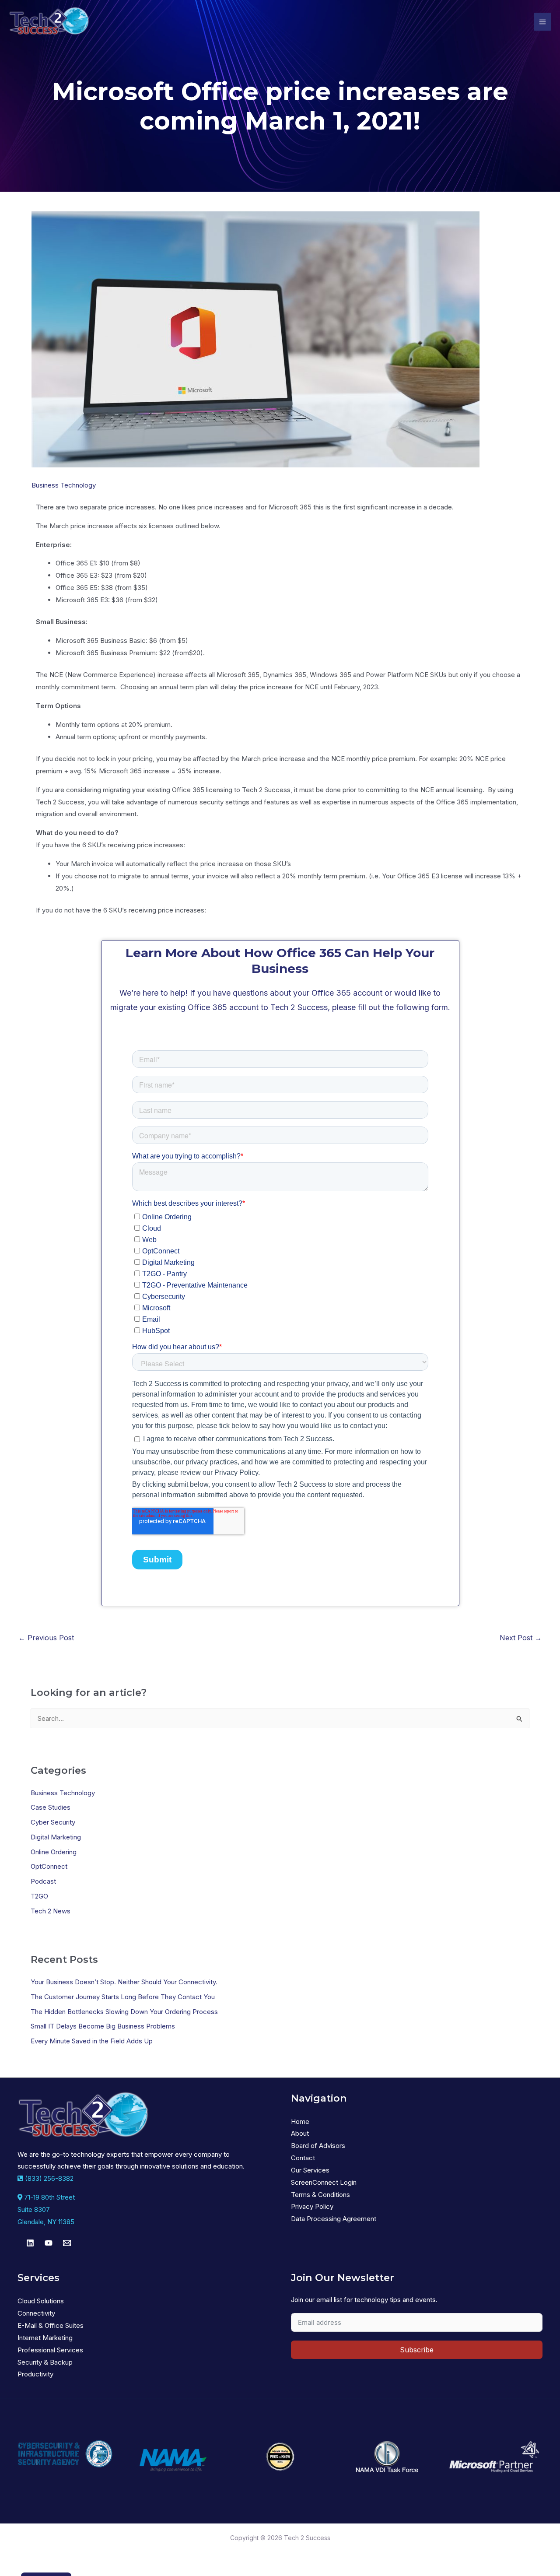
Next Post (521, 1638)
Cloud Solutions (41, 2301)
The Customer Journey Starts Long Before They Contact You (123, 1997)
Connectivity (36, 2313)
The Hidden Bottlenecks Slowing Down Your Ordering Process (124, 2012)
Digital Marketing (56, 1837)
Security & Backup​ (45, 2362)
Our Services (310, 2170)
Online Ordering (54, 1852)
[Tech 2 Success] (49, 22)
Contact (303, 2158)
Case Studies (51, 1807)
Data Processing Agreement (334, 2219)
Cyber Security (53, 1822)
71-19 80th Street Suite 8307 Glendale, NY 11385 (46, 2209)
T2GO (39, 1896)
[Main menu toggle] (543, 22)
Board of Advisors (318, 2146)
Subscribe (417, 2350)
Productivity (35, 2374)
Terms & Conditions (320, 2195)
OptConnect (49, 1866)
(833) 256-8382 (48, 2178)
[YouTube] (49, 2243)
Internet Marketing (45, 2338)
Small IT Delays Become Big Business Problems (103, 2026)
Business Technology (64, 485)
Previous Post (46, 1638)
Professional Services (50, 2350)
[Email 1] (67, 2243)
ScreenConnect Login (324, 2182)
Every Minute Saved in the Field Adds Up (92, 2041)
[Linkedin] (30, 2243)
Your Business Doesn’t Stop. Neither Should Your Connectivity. (124, 1982)
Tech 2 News (51, 1911)
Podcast (43, 1881)
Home (300, 2122)
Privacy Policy (312, 2206)
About (300, 2133)
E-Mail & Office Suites (51, 2325)
